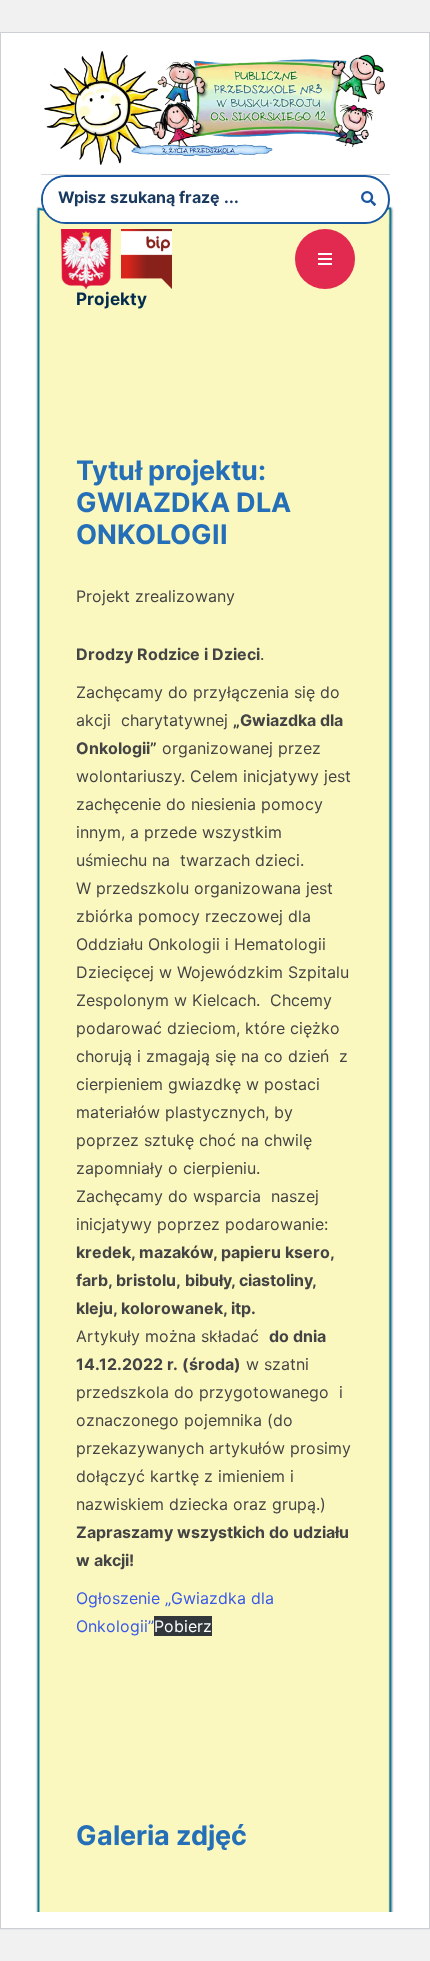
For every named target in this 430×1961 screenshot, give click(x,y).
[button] (325, 259)
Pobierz (183, 1626)
